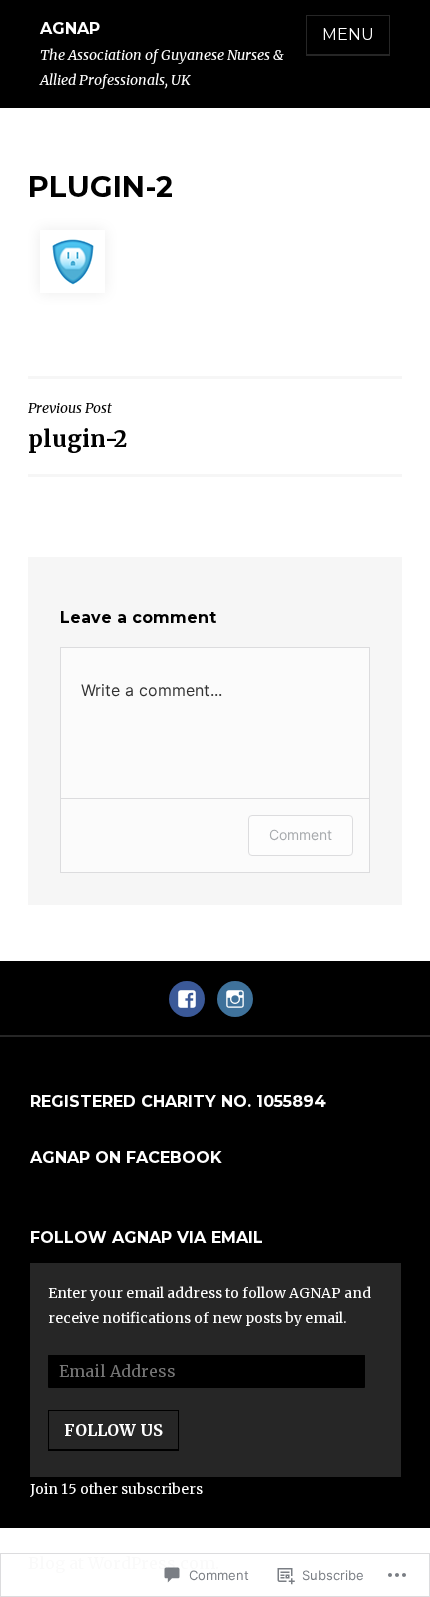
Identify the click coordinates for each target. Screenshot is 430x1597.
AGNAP (70, 28)
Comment (300, 834)
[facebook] (187, 1009)
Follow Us (113, 1430)
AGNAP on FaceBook (126, 1157)
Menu (348, 34)
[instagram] (235, 1009)
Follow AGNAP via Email (146, 1237)
